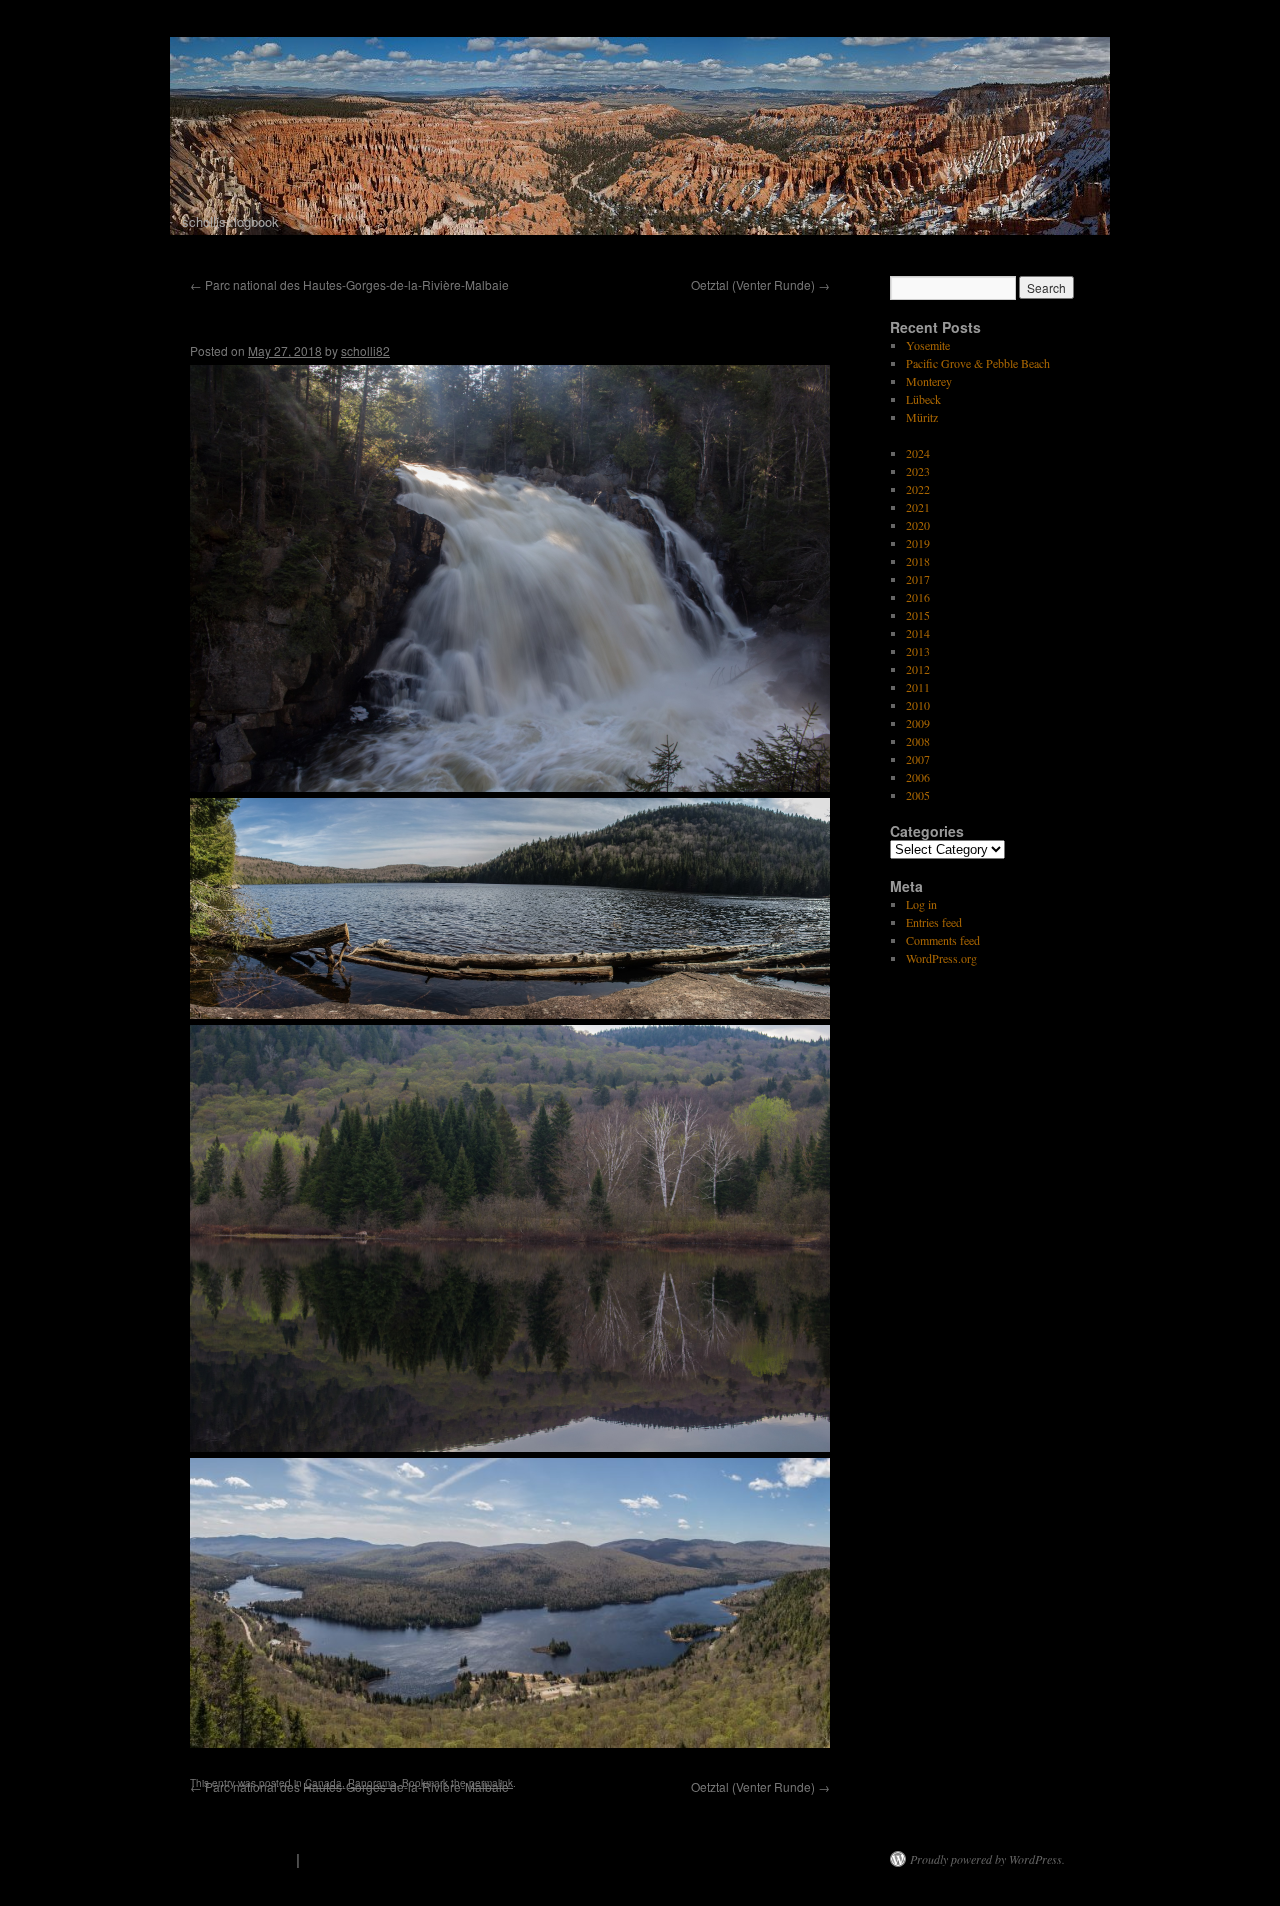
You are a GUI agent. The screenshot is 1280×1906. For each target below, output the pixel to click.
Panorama (372, 1783)
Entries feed (934, 922)
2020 (918, 525)
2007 (918, 759)
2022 (918, 489)
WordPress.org (941, 958)
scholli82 (365, 350)
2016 (918, 597)
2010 (918, 705)
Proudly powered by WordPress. (987, 1859)
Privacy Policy (357, 1859)
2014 (918, 633)
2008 (918, 741)
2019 (918, 543)
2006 (918, 777)
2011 (918, 687)
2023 (918, 471)
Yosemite (928, 345)
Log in (921, 904)
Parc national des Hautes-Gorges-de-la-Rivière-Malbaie (349, 284)
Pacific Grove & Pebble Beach (978, 363)
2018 (918, 561)
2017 (918, 579)
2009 (918, 723)
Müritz (922, 417)
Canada (323, 1783)
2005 (918, 795)
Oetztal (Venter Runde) (760, 284)
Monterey (929, 381)
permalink (491, 1783)
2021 (918, 507)
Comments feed (943, 940)
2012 (918, 669)
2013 (918, 651)
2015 (918, 615)
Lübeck (923, 399)
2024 (918, 453)
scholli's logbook (231, 1859)
